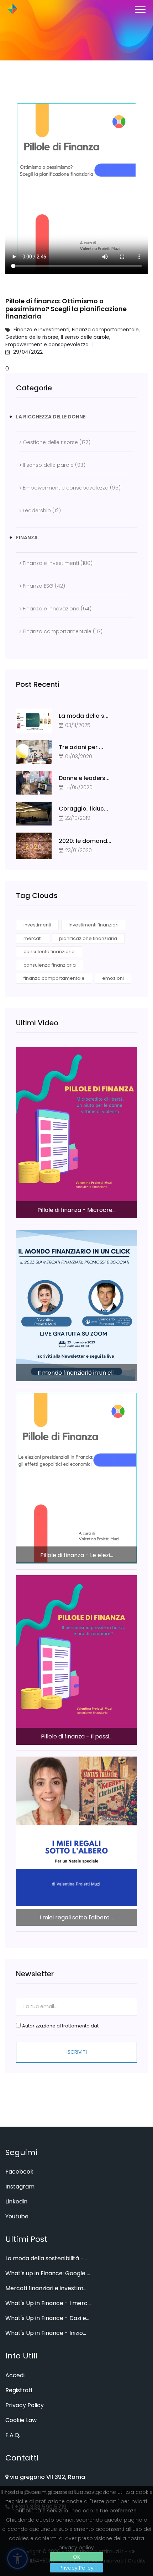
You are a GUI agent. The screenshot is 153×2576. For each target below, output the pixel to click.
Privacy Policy (76, 2568)
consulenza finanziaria (50, 965)
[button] (140, 8)
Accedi (15, 2375)
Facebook (19, 2172)
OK (76, 2557)
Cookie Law (21, 2420)
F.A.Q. (13, 2435)
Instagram (20, 2187)
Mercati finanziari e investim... (46, 2288)
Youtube (17, 2216)
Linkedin (16, 2201)
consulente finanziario (49, 952)
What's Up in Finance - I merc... (48, 2303)
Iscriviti (77, 2052)
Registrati (19, 2390)
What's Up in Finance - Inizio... (46, 2333)
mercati (33, 938)
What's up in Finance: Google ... (48, 2273)
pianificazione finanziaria (88, 938)
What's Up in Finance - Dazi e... (47, 2318)
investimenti (37, 925)
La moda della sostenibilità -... (46, 2258)
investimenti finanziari (94, 925)
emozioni (113, 978)
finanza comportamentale (54, 978)
